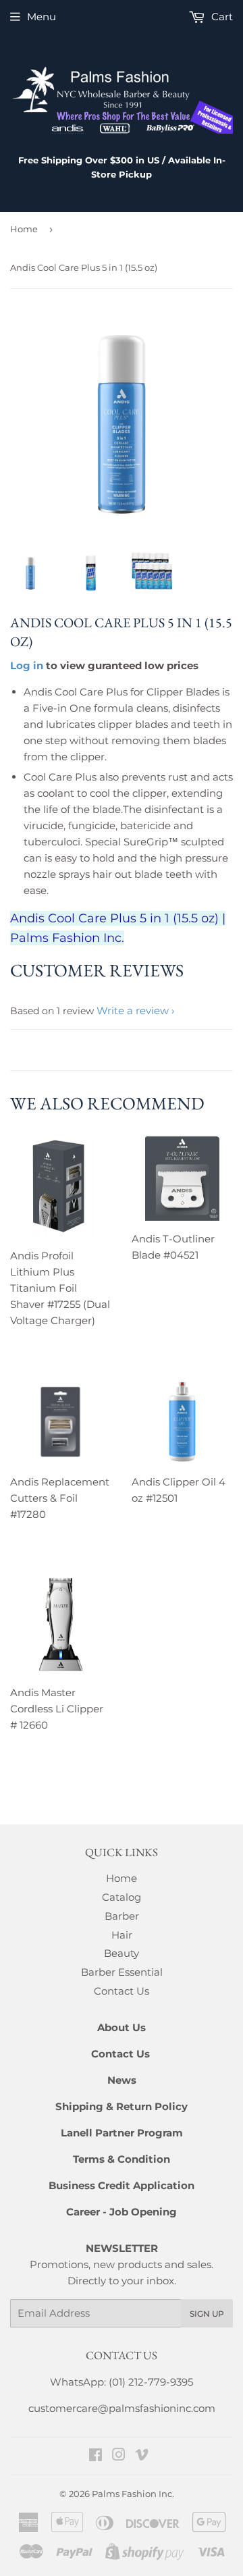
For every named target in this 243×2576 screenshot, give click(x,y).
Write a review (133, 1010)
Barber (122, 1916)
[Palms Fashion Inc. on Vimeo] (142, 2456)
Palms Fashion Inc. (133, 2494)
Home (24, 229)
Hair (122, 1935)
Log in (27, 665)
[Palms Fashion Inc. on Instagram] (119, 2456)
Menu (42, 17)
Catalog (122, 1897)
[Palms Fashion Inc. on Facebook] (96, 2456)
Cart (221, 17)
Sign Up (207, 2314)
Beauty (122, 1953)
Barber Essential (122, 1972)
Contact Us (122, 1991)
